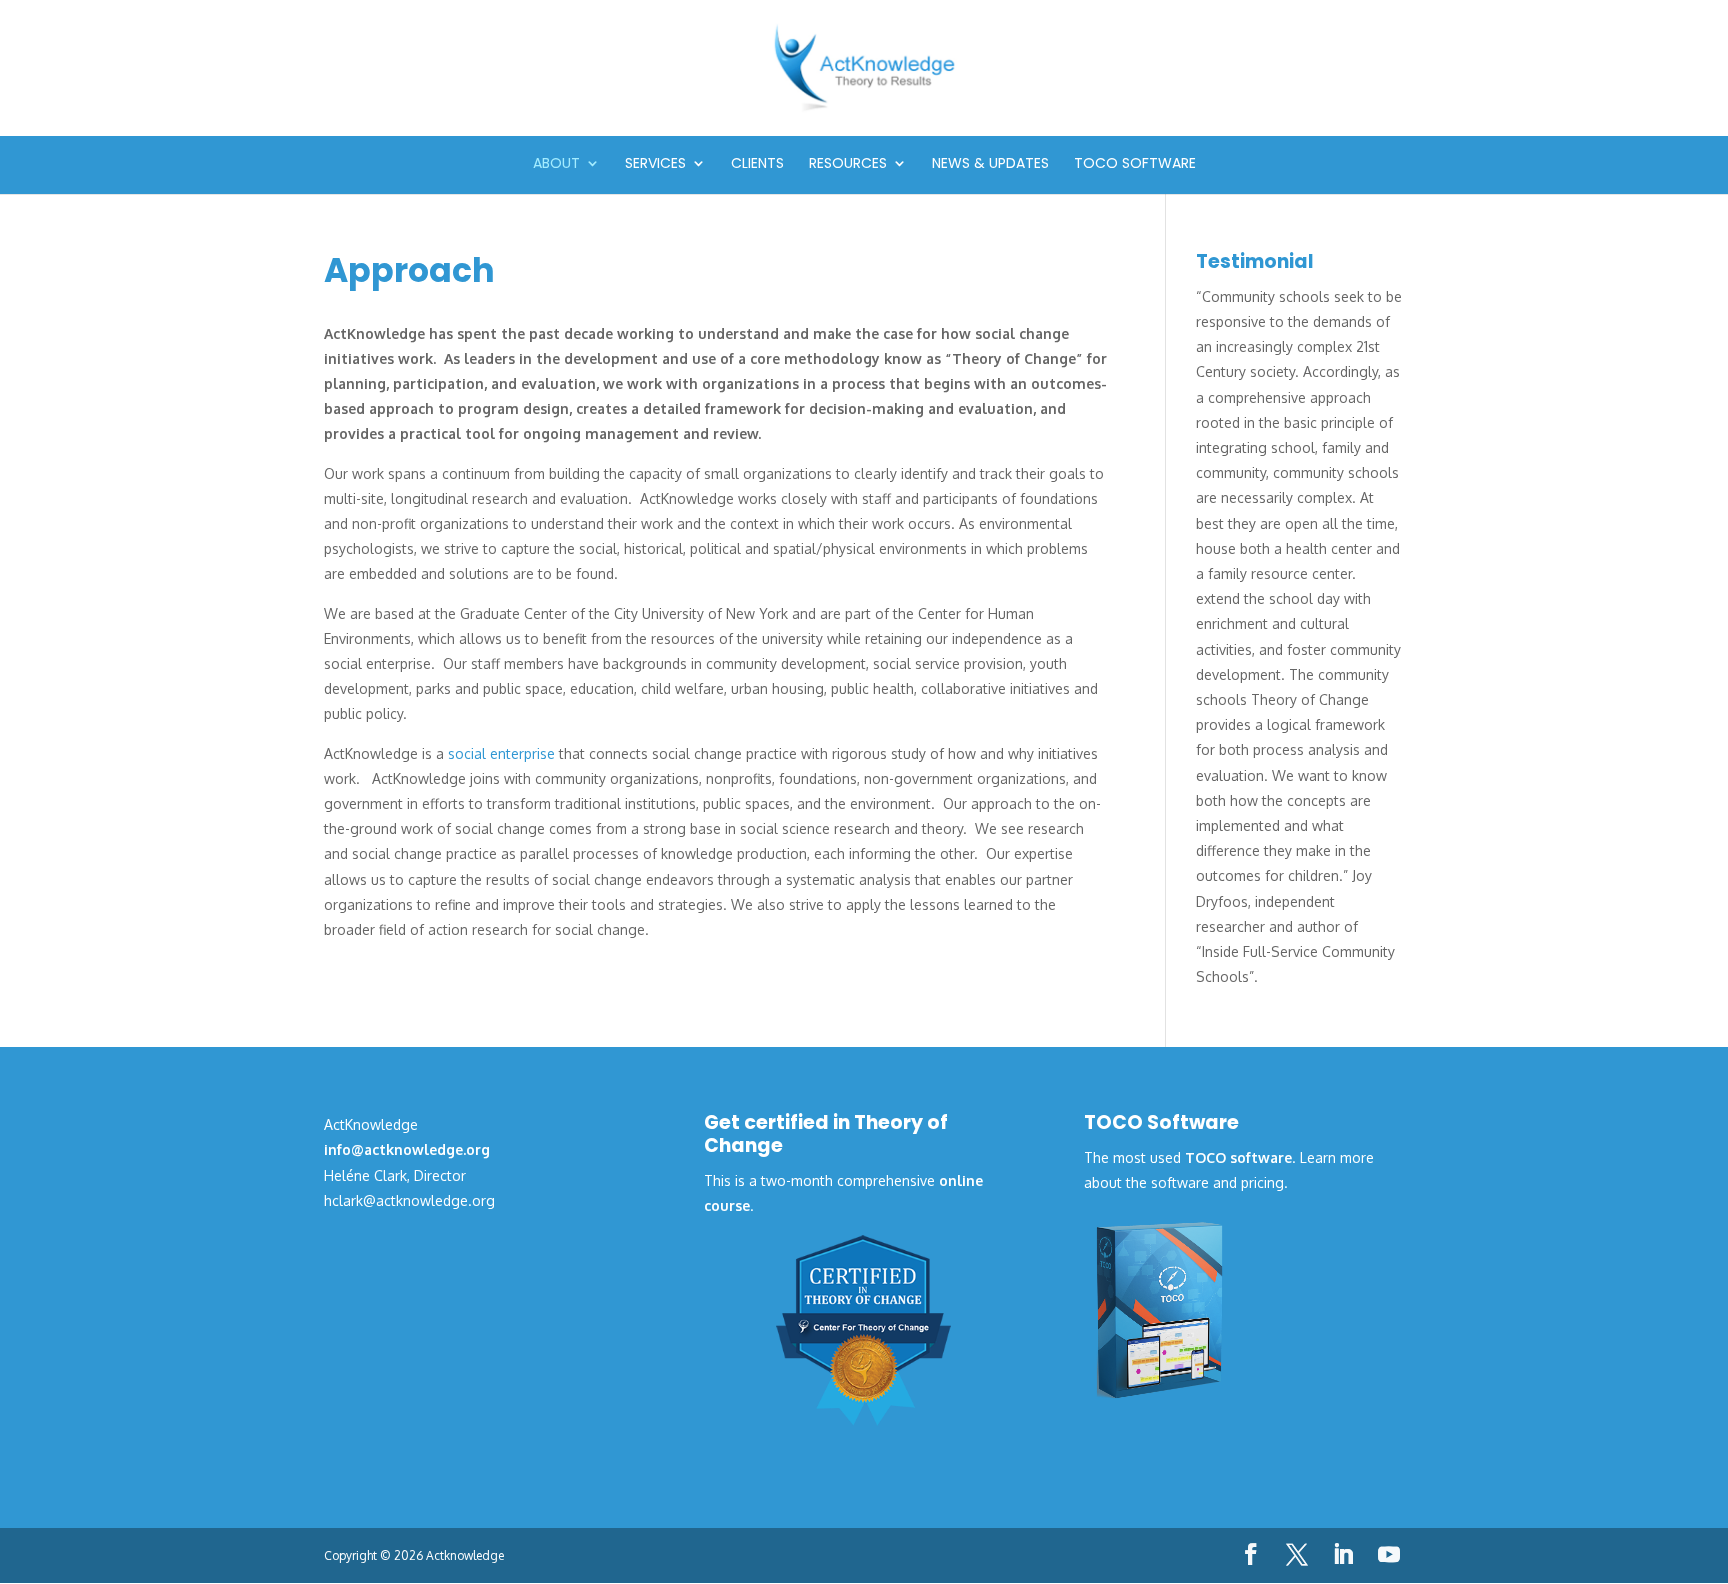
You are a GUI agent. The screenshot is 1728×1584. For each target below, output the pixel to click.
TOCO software (1238, 1157)
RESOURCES (848, 164)
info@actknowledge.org (407, 1149)
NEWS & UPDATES (990, 164)
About (556, 164)
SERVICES (655, 164)
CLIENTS (757, 164)
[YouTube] (1389, 1555)
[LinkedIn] (1343, 1555)
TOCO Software (1135, 164)
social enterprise (501, 753)
